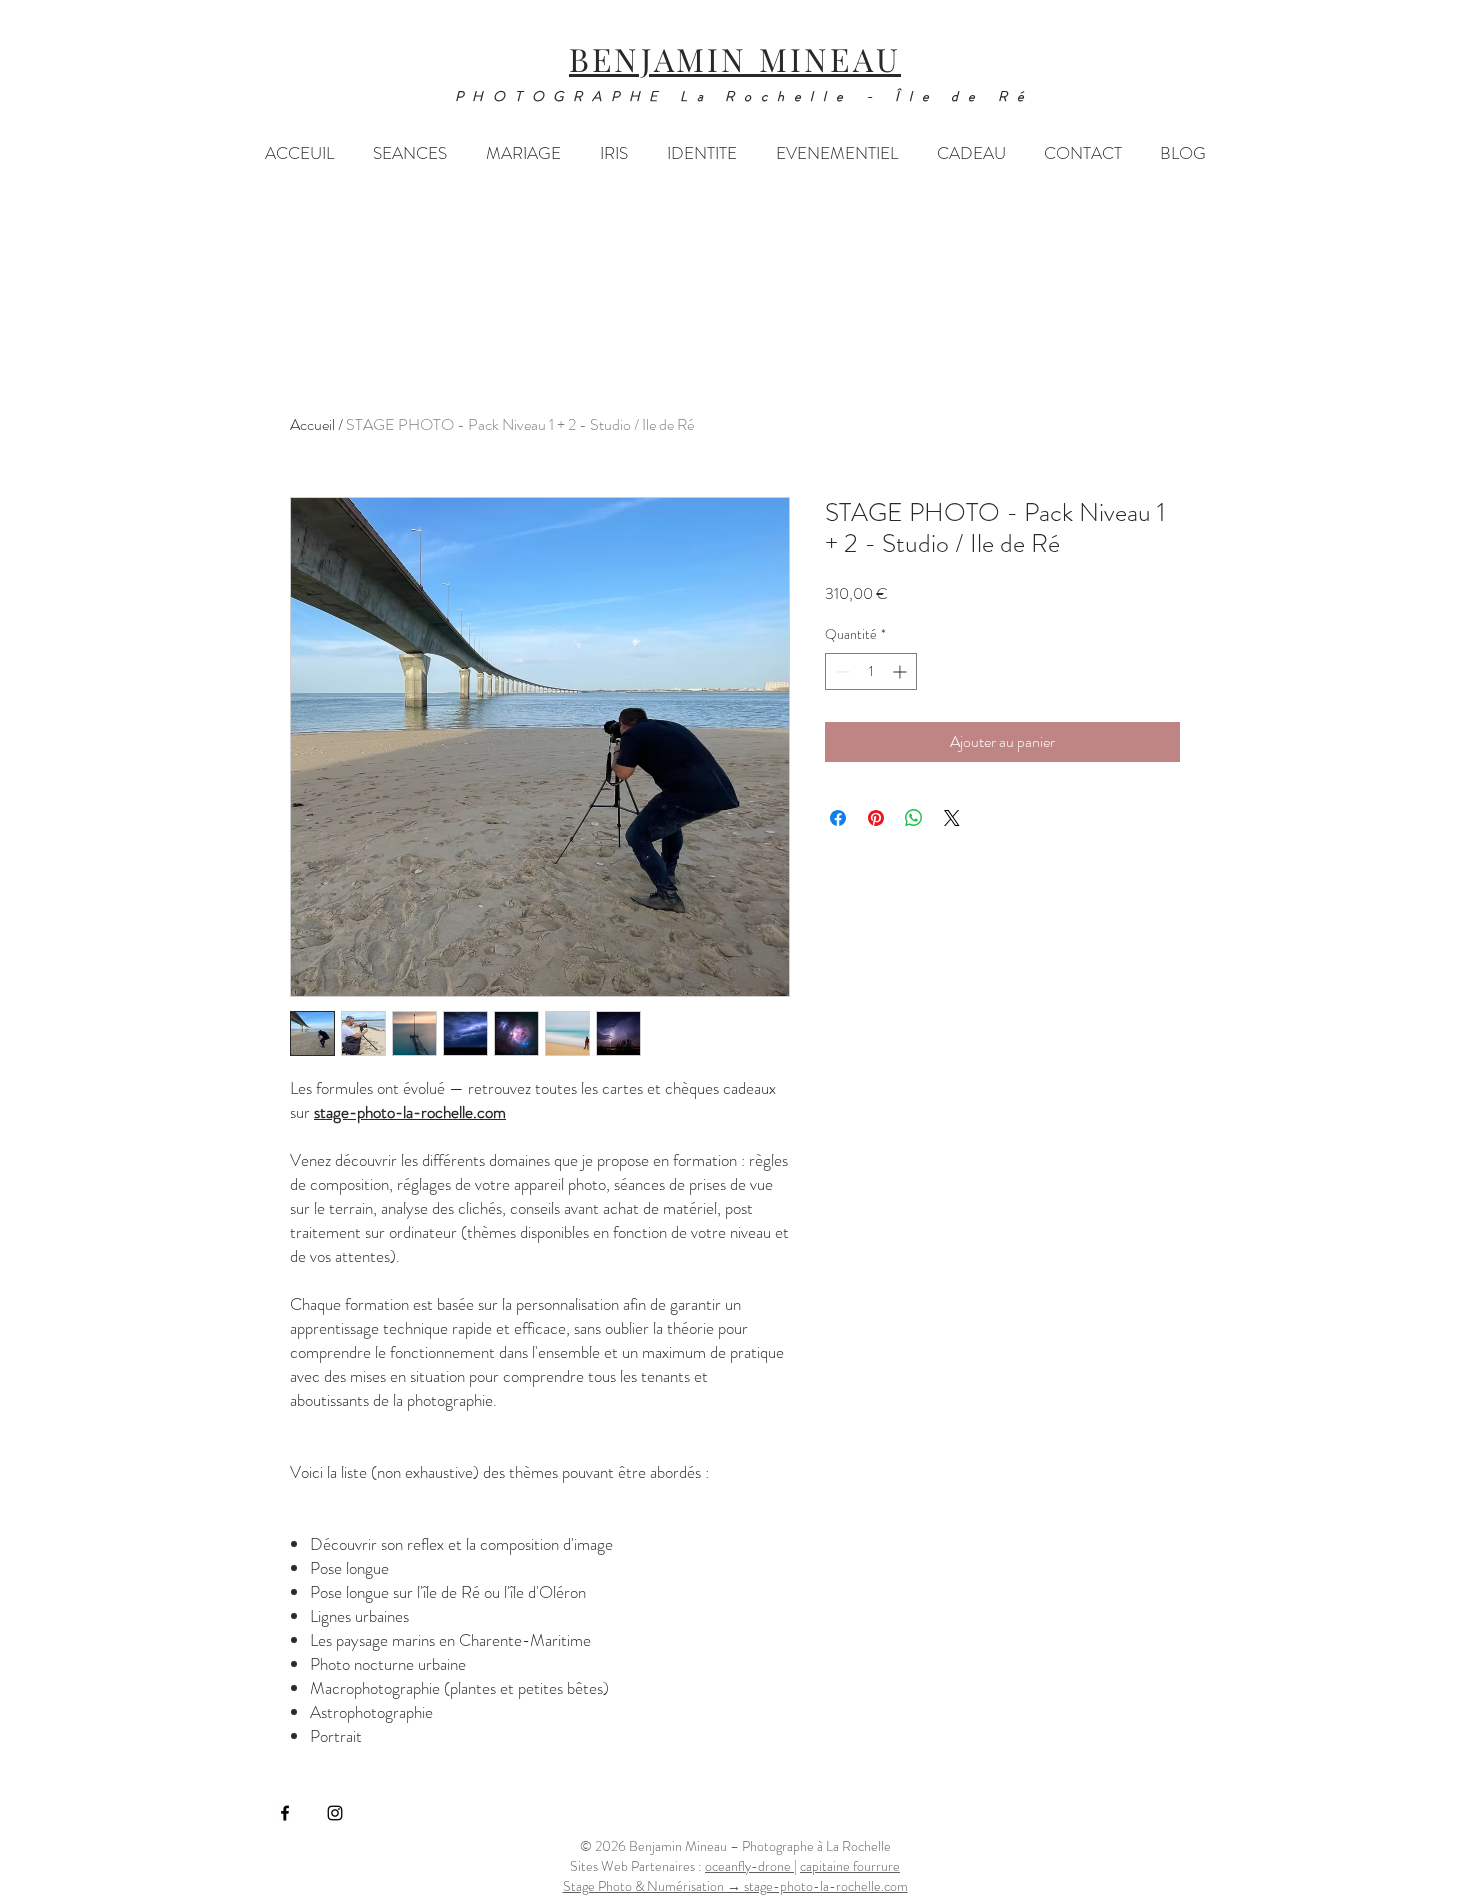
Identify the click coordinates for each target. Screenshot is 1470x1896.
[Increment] (901, 671)
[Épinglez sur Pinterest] (876, 818)
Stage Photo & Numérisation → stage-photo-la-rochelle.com (735, 1886)
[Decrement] (840, 671)
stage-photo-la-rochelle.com (410, 1112)
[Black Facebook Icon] (285, 1813)
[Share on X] (952, 818)
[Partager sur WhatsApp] (914, 818)
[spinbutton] (871, 671)
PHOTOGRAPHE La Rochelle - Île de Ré (744, 96)
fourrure (850, 1866)
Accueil (312, 424)
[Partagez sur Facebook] (838, 818)
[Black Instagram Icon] (335, 1813)
